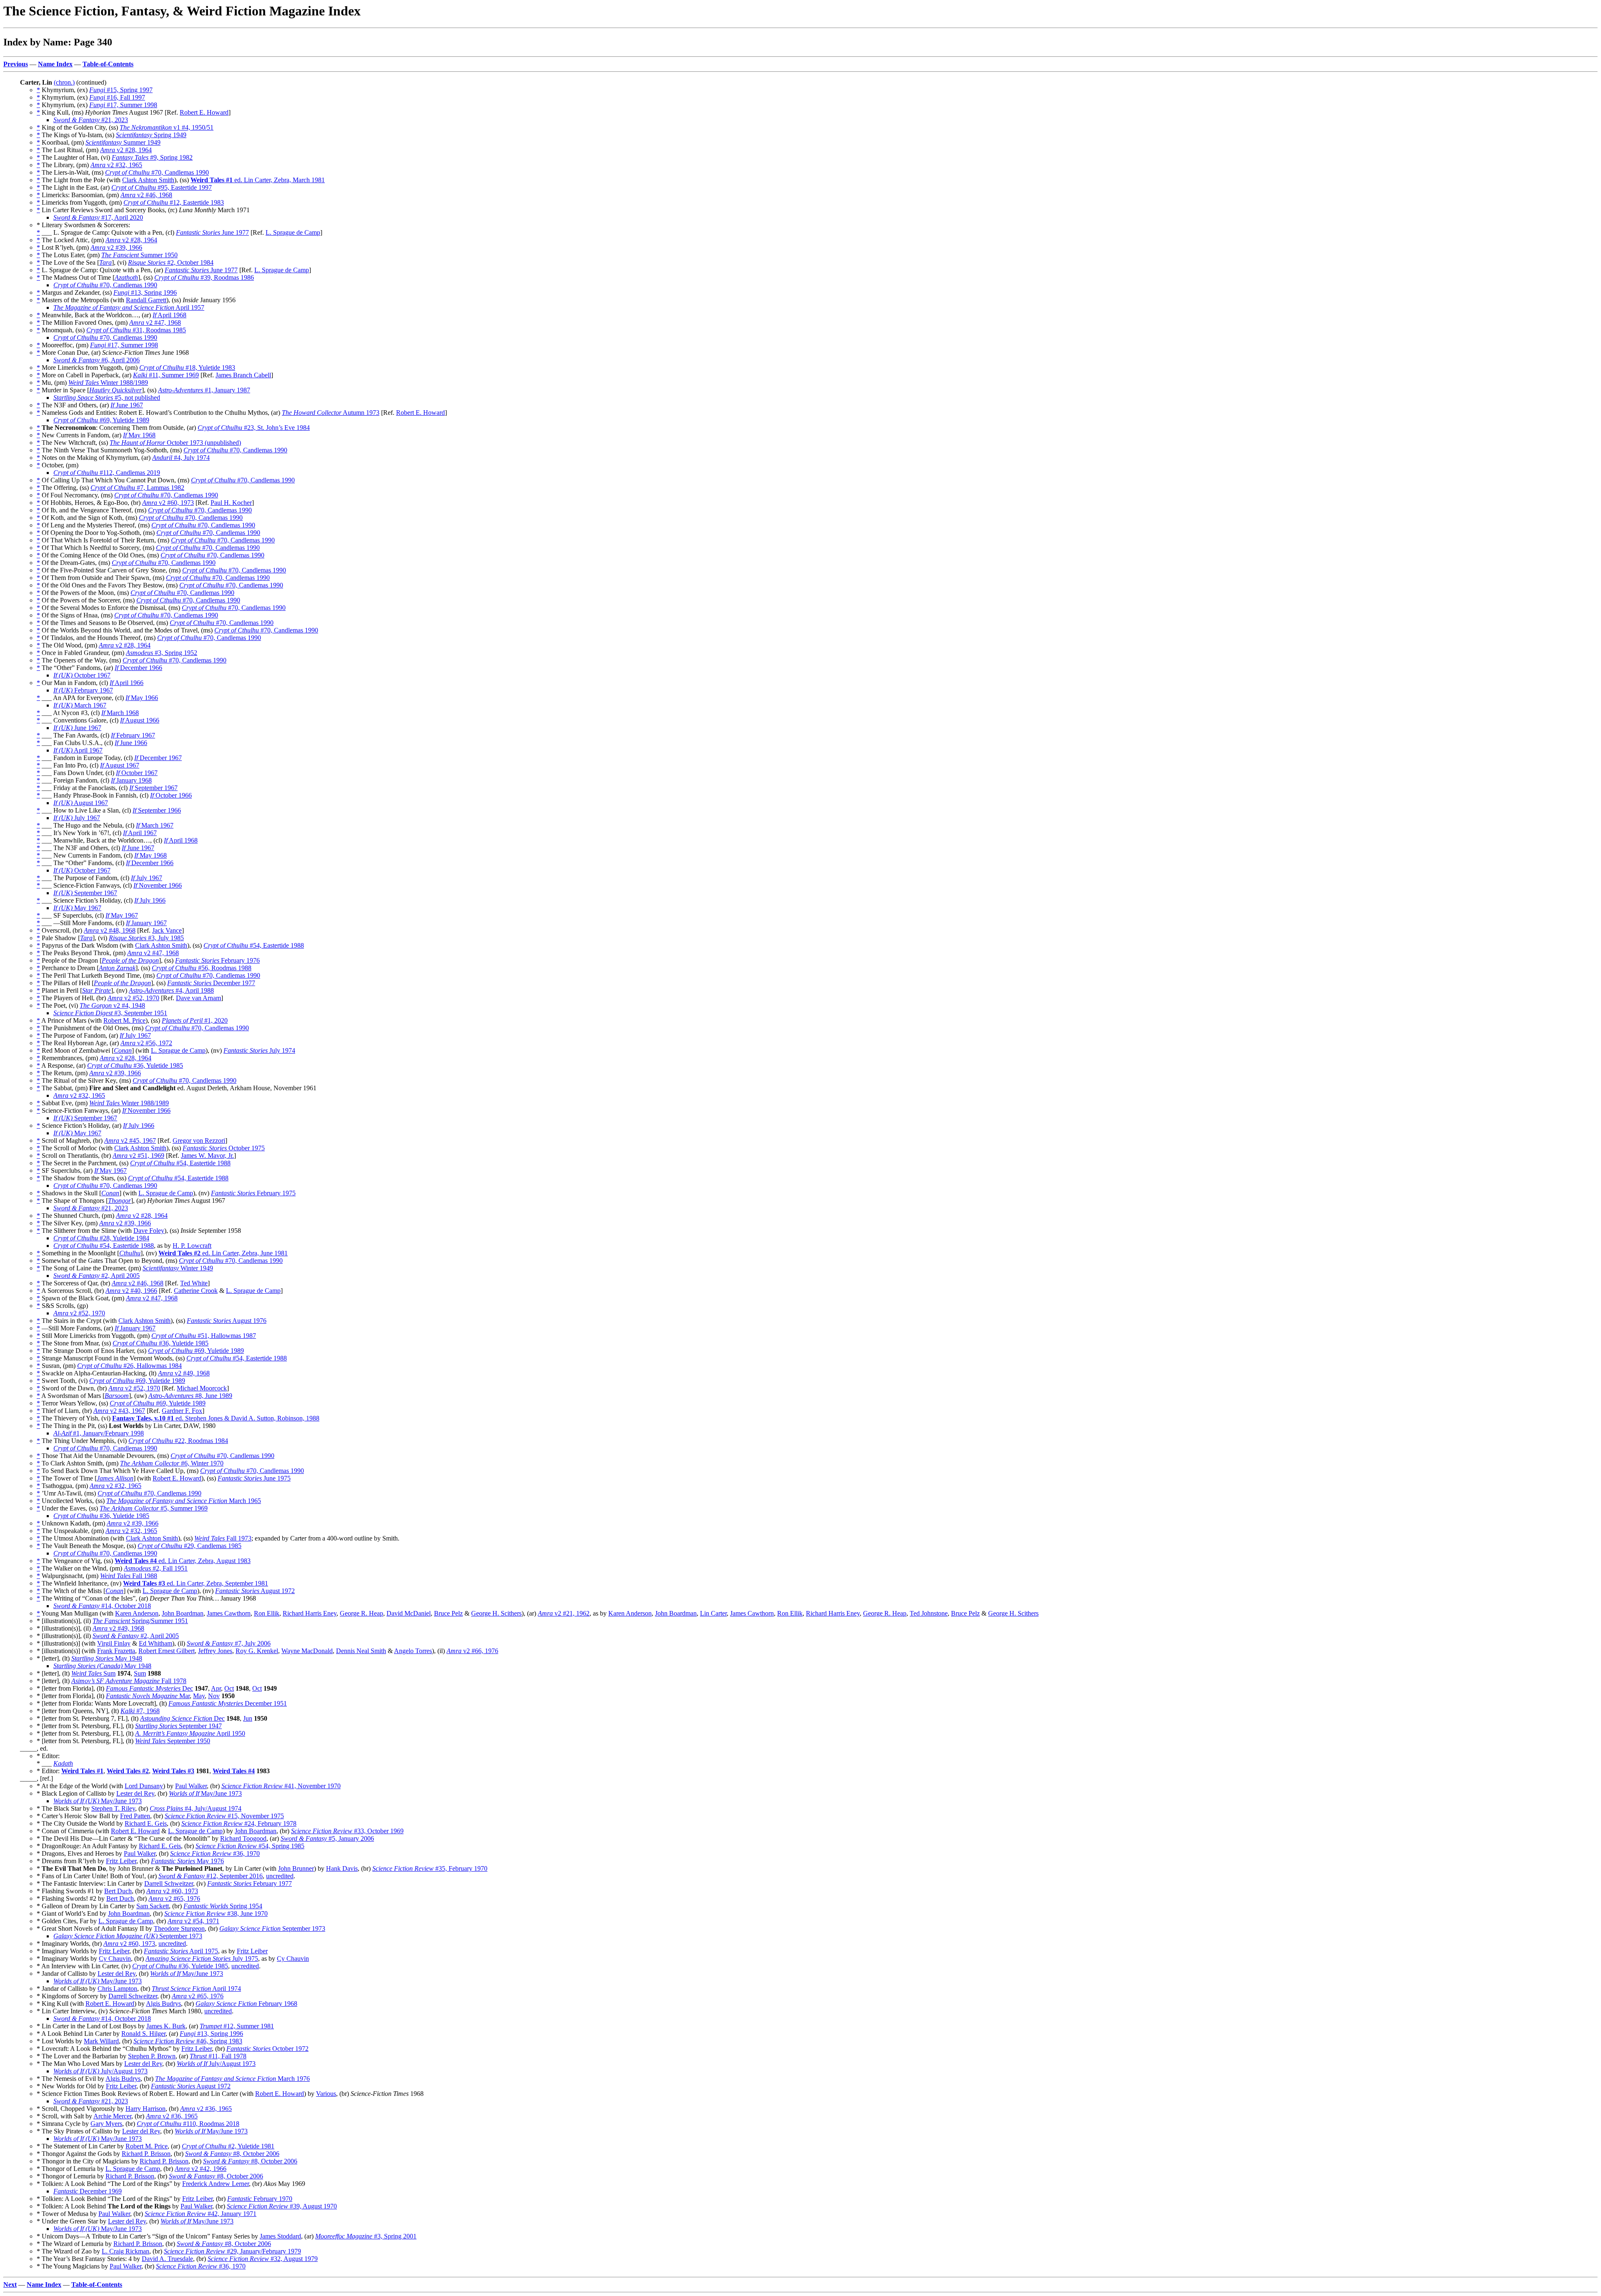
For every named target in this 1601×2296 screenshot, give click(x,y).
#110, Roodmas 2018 (188, 2124)
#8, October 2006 (232, 2154)
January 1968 (131, 780)
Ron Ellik (267, 1613)
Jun (248, 1718)
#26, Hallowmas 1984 (129, 1366)
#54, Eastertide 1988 (254, 945)
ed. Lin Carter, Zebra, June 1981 (223, 1253)
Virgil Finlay (114, 1643)
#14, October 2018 (102, 1606)
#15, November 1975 (224, 1816)
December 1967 (158, 758)
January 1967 (146, 923)
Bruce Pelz (448, 1613)
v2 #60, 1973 (168, 503)
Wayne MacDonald (307, 1651)
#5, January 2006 (327, 1838)
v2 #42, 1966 (201, 2169)
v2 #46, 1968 (146, 195)
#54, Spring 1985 (250, 1846)
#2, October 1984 (171, 262)
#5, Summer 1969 (154, 1508)
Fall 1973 (223, 1538)
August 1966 (140, 720)
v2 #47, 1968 (155, 322)
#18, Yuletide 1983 (187, 368)
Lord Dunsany (144, 1786)
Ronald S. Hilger (143, 2034)
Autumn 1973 (331, 413)
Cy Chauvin (115, 1959)
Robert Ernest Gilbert (167, 1651)
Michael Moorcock (202, 1388)
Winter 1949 (178, 1268)
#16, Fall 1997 (117, 97)
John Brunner (296, 1868)
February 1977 (250, 1883)
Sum (93, 1673)
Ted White (194, 1283)
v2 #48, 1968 (110, 930)
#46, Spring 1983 (188, 2041)
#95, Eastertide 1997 (162, 187)
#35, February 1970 (430, 1868)
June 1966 (131, 743)
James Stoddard (280, 2236)
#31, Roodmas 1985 (136, 330)
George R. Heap (361, 1613)
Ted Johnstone (929, 1613)
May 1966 (142, 698)
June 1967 (127, 405)
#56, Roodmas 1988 (202, 968)
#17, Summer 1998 (123, 105)
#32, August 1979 (263, 2259)
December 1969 (88, 2191)
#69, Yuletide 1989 (101, 420)
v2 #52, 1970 (133, 998)
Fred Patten (135, 1816)
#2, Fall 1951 (156, 1568)
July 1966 (150, 900)
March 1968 (120, 713)
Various (326, 2094)
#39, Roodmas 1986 (204, 277)
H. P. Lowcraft (192, 1246)
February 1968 (246, 2004)
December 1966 (138, 668)
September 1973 (272, 1928)
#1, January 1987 (204, 390)
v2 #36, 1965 (206, 2109)
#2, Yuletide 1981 (228, 2146)
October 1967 (82, 675)
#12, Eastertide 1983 (174, 202)
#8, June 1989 (190, 1396)
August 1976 (227, 1321)
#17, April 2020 (98, 217)
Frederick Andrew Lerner (216, 2184)
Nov (214, 1696)
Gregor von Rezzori (199, 1140)
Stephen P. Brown (152, 2056)
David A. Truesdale (167, 2259)
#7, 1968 (140, 1711)
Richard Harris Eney (310, 1613)
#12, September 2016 (211, 1876)
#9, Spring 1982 (152, 157)
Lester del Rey (135, 1793)
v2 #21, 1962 (564, 1613)
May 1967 (77, 908)
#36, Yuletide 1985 (135, 1065)
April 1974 (196, 1989)
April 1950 (190, 1733)
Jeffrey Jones (215, 1651)
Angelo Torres (413, 1651)
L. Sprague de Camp (293, 232)
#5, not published (107, 398)
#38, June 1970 (216, 1913)
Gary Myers (106, 2124)
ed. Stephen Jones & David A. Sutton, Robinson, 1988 (216, 1418)
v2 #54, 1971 (193, 1921)
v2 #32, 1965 (116, 165)
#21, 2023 (91, 120)
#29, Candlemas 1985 (189, 1546)
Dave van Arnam (198, 998)
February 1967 (83, 690)
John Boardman (183, 1613)
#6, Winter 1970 (172, 1463)
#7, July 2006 (229, 1643)
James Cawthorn (229, 1613)
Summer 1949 (123, 142)
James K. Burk (166, 2026)
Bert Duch (118, 1891)
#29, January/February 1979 (232, 2251)
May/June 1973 (205, 1793)
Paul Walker (191, 1786)
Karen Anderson (137, 1613)
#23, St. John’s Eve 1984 (254, 428)
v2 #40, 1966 (131, 1291)
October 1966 (171, 795)
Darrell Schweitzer (169, 1883)
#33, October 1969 (347, 1831)
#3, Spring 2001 (366, 2236)
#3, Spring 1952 (162, 653)
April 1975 (181, 1951)
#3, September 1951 (110, 1013)
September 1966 (157, 810)
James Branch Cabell (243, 375)
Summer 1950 (139, 255)
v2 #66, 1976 (472, 1651)
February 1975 (253, 1193)
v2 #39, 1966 (116, 247)
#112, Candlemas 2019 (107, 473)
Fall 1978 (129, 1681)
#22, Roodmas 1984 (178, 1441)
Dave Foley (149, 1231)
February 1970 (260, 2199)
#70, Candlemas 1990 (157, 172)
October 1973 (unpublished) (175, 443)
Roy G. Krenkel (257, 1651)
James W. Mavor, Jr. (207, 1156)
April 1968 (169, 315)
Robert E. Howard (204, 112)
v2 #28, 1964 (126, 150)
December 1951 (228, 1703)
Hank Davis (342, 1868)
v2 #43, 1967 (119, 1411)
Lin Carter (713, 1613)
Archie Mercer (112, 2116)
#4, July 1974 (181, 458)
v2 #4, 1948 (112, 1005)
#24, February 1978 (239, 1823)
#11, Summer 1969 (166, 375)
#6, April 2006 (97, 360)
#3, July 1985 (146, 938)
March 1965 (184, 1501)
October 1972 (267, 2049)
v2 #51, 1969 (138, 1156)
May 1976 (187, 1861)
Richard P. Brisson (146, 2154)
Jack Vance (167, 930)
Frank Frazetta (116, 1651)
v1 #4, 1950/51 (167, 127)
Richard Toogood (243, 1838)
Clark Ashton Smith (148, 180)
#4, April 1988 (171, 990)
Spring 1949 (151, 135)
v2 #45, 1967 (130, 1140)
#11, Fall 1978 (218, 2056)
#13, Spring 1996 (145, 292)
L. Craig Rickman (125, 2251)
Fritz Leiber (121, 1861)
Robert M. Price (124, 1020)
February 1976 (217, 960)
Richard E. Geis (146, 1823)
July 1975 (202, 1959)
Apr (216, 1688)
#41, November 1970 (281, 1786)
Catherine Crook (196, 1291)
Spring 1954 (223, 1906)
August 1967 (120, 765)
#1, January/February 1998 (99, 1433)
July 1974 (259, 1050)
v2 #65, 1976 (174, 1898)
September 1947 (178, 1726)
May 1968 (139, 435)
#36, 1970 (215, 1853)
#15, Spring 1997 (121, 90)
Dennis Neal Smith (361, 1651)
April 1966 (127, 683)
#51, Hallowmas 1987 (204, 1336)
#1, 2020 (195, 1020)
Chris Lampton (117, 1989)
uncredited (280, 1876)
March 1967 (80, 705)
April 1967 (78, 750)
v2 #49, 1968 (184, 1373)
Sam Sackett (153, 1906)
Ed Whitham (156, 1643)
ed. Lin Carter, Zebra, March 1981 (258, 180)
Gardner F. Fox (182, 1411)
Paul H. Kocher (231, 503)
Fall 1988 (129, 1576)
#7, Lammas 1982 (137, 488)
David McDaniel (409, 1613)
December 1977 (211, 983)
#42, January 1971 (201, 2214)
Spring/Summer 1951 (140, 1621)
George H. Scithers (496, 1613)
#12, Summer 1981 (237, 2026)
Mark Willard (101, 2041)
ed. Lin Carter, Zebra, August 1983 (183, 1561)
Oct (229, 1688)
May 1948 (107, 1658)
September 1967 (153, 788)
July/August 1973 (216, 2064)
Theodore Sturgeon (179, 1928)
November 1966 (158, 885)
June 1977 (212, 232)
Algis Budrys (163, 2004)
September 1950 (173, 1741)
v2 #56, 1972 (146, 1043)
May (199, 1696)
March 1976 (232, 2079)
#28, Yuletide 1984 (101, 1238)
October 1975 (224, 1148)
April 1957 (129, 307)
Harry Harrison (146, 2109)
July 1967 (77, 818)
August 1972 (255, 1591)
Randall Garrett (146, 300)
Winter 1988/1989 (108, 383)
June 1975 (254, 1478)
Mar (148, 1696)
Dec (149, 1688)
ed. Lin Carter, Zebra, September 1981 (196, 1583)
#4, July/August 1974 (196, 1808)
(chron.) (64, 82)
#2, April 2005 (97, 1276)
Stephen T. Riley (113, 1808)
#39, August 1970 (282, 2206)
